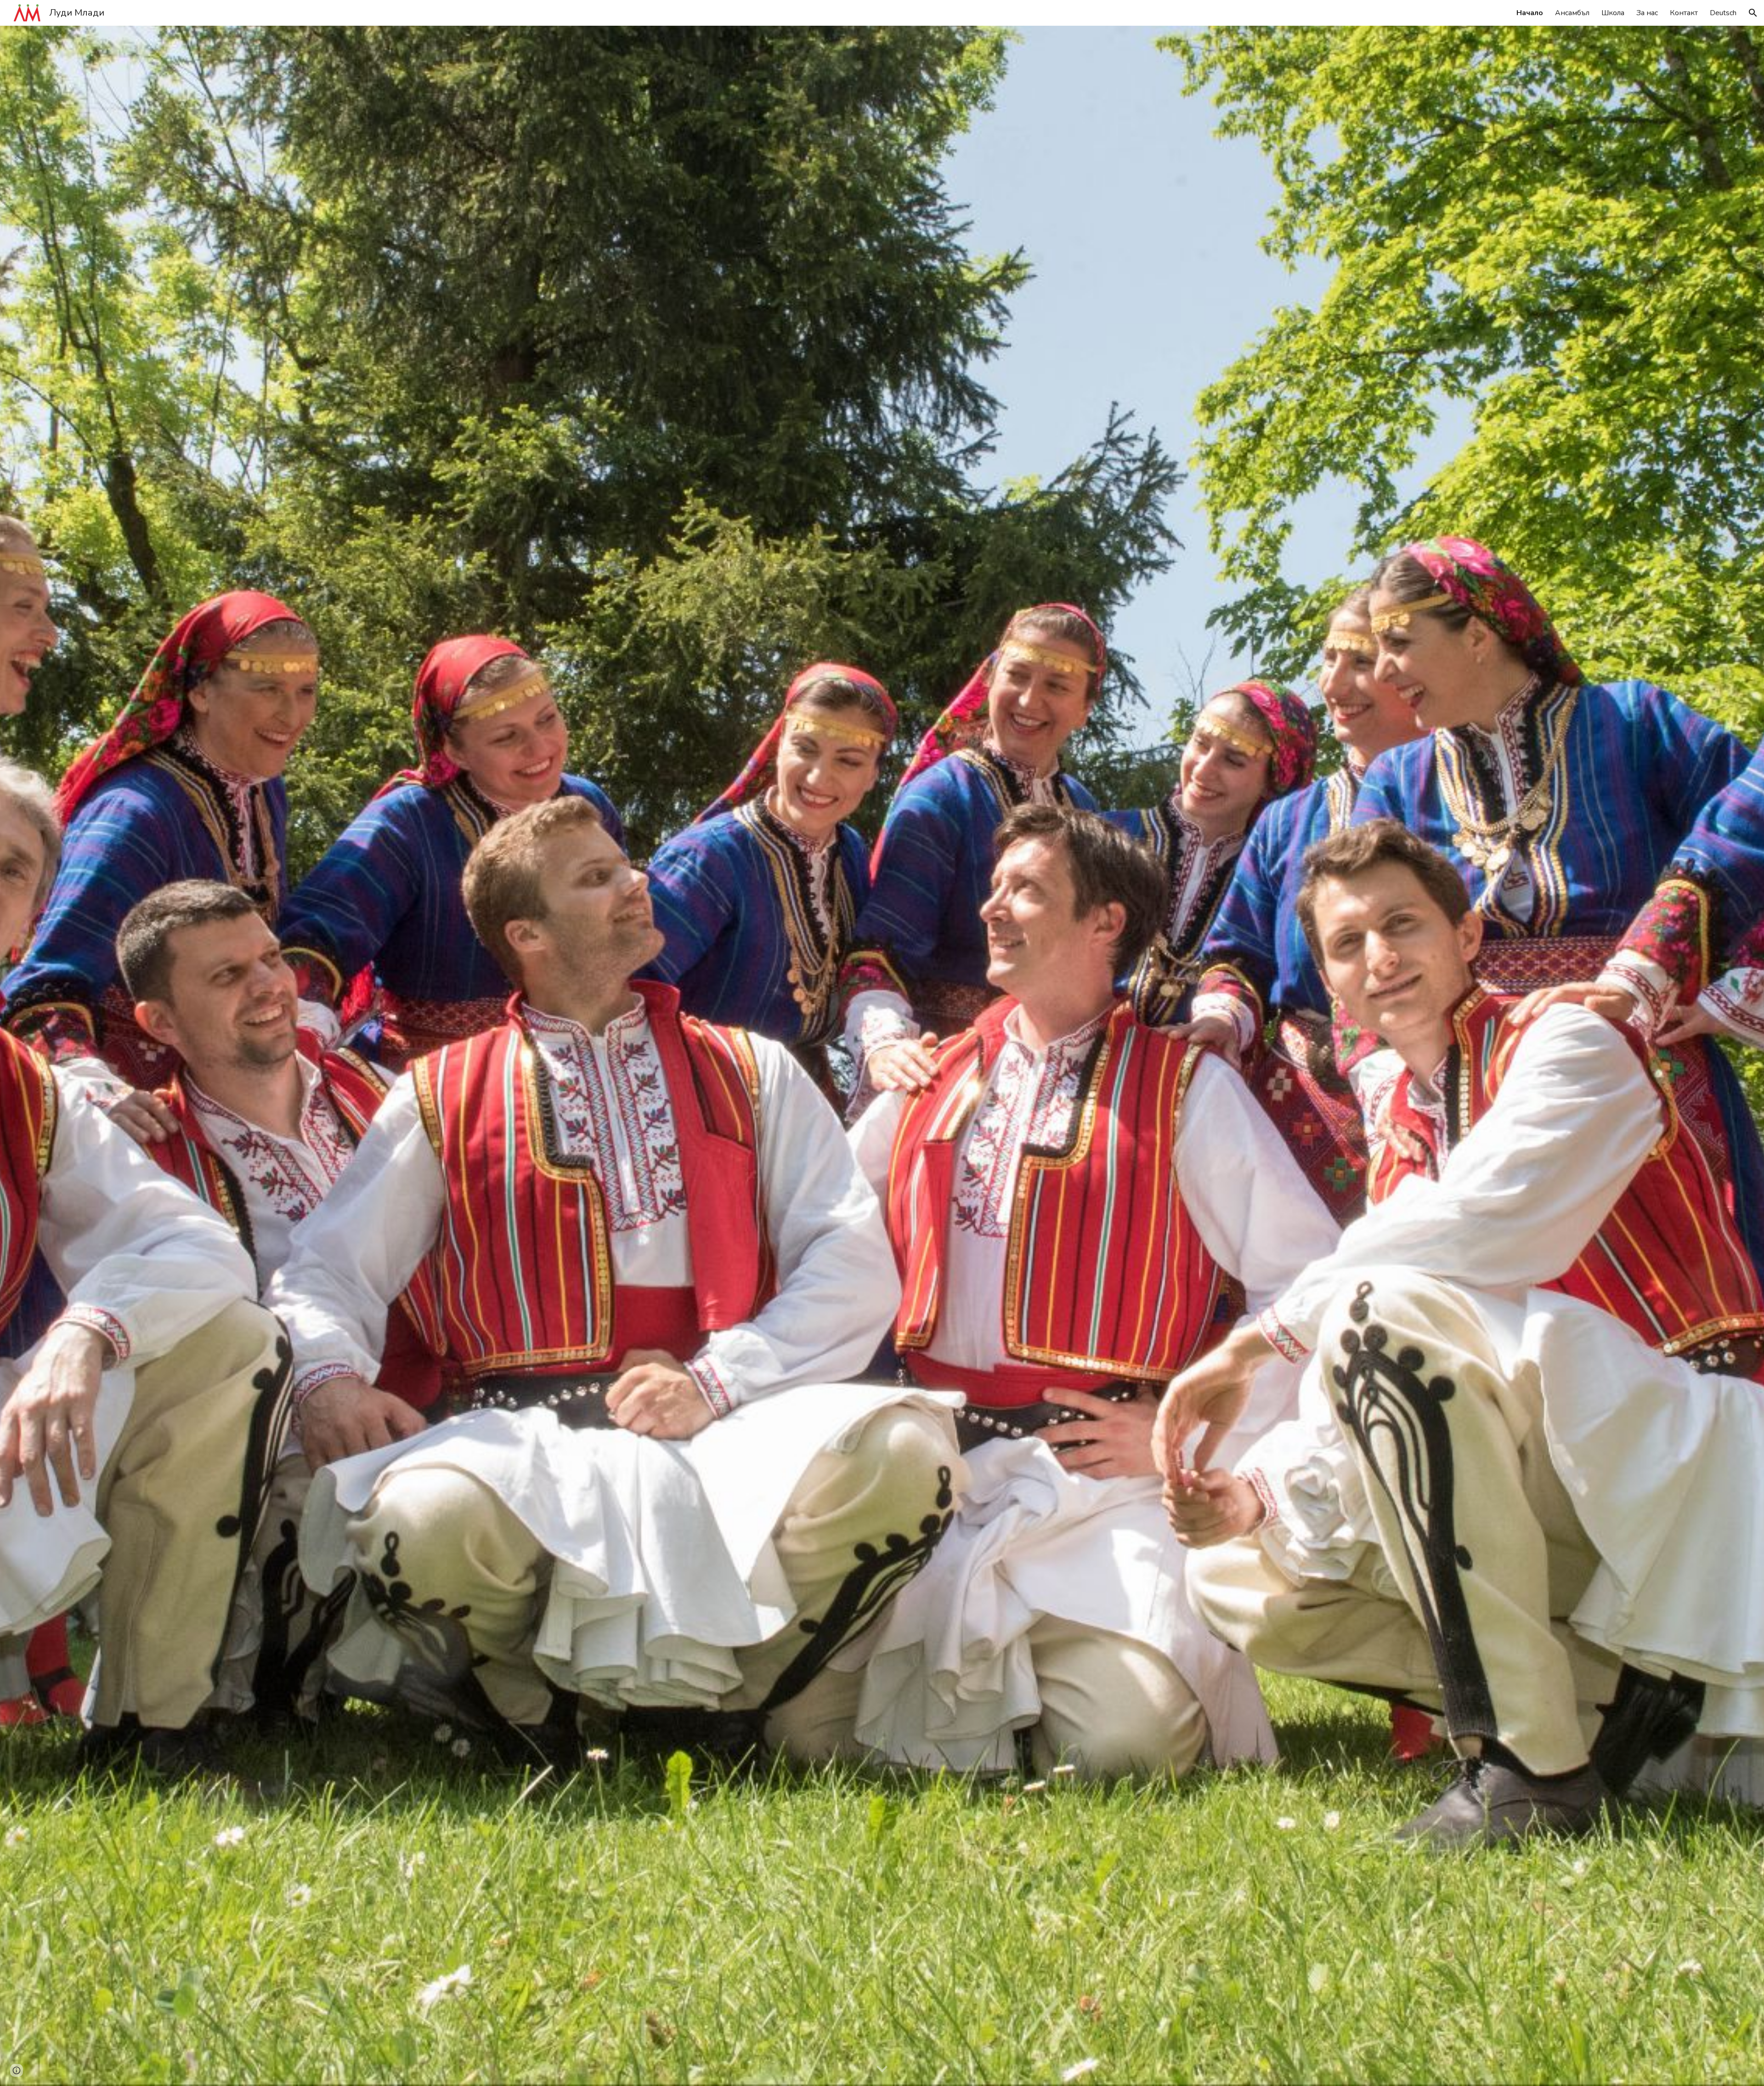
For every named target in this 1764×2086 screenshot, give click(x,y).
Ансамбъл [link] (1572, 13)
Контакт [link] (1684, 13)
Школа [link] (1613, 13)
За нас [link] (1647, 13)
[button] (1753, 13)
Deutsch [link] (1723, 13)
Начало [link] (1530, 13)
